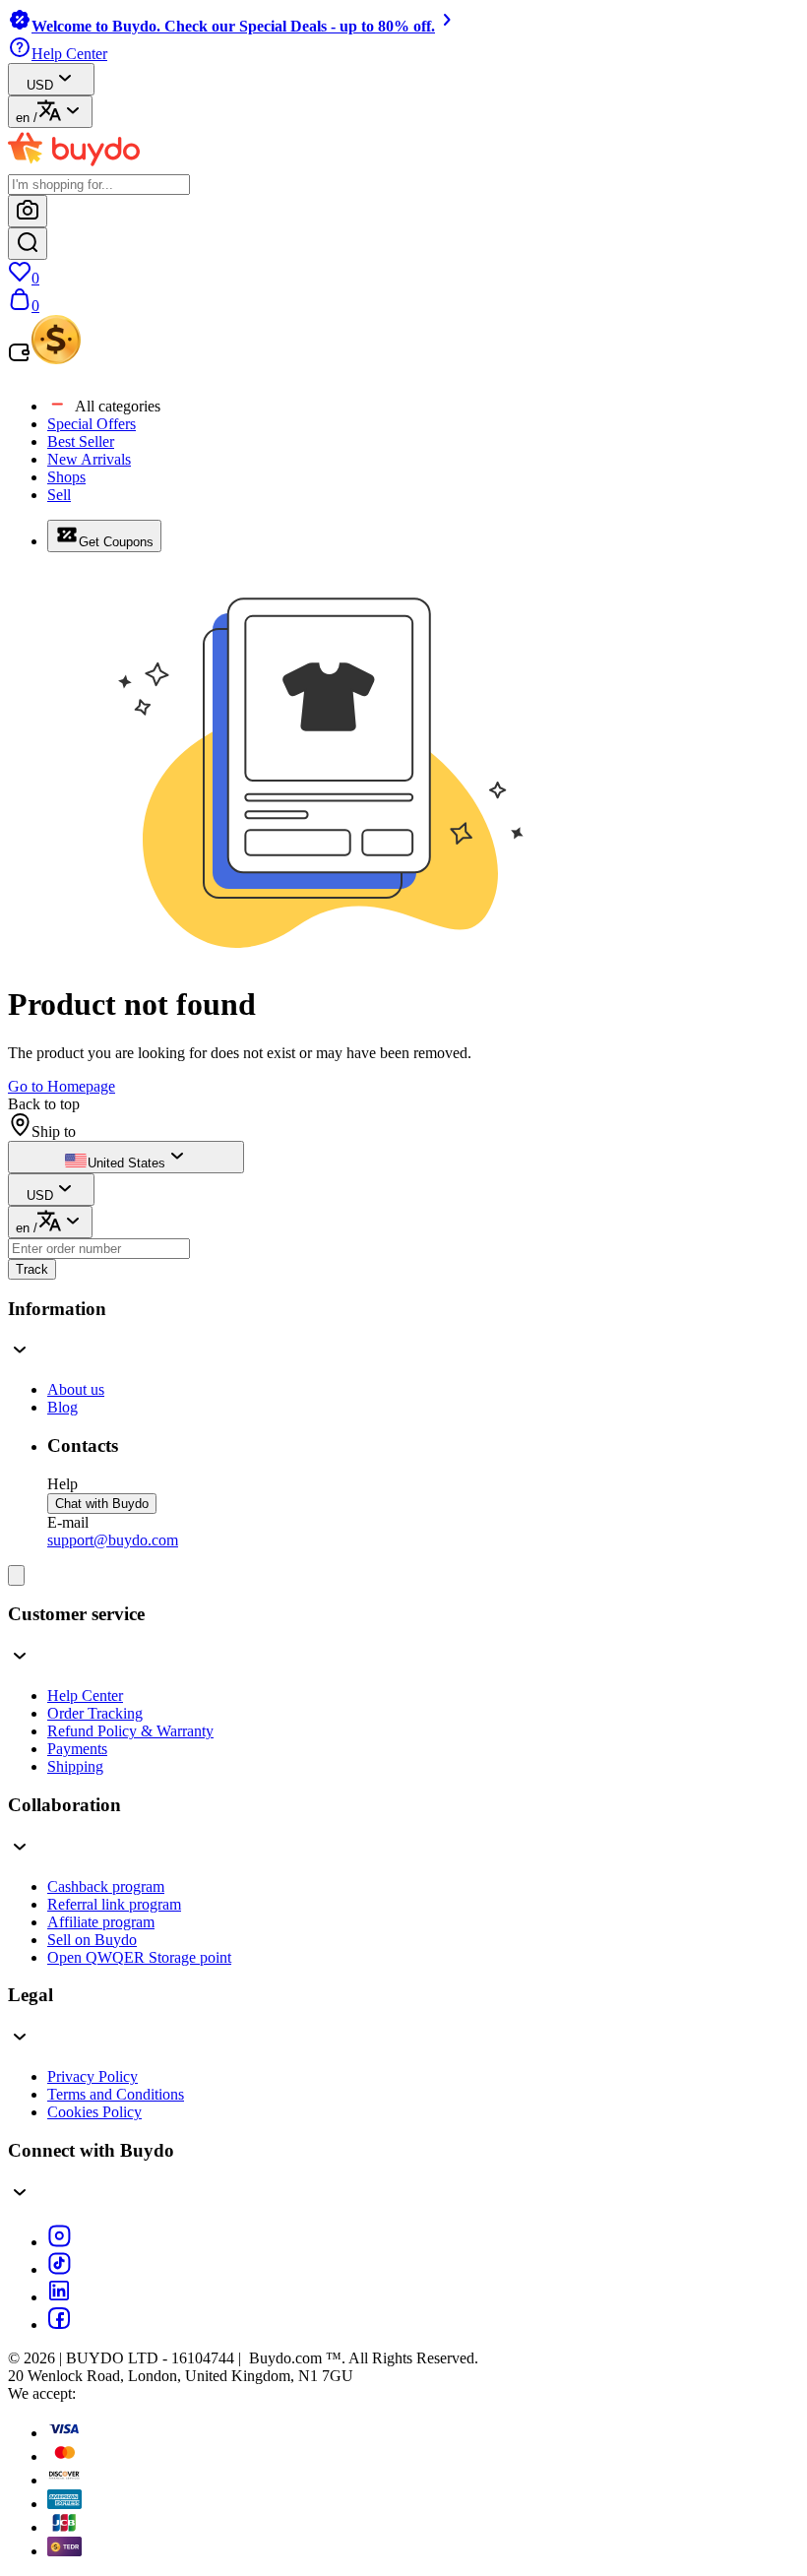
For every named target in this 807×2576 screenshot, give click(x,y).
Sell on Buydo (92, 1940)
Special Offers (92, 424)
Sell (59, 495)
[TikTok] (59, 2269)
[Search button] (28, 244)
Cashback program (106, 1886)
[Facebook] (59, 2325)
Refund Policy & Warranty (130, 1731)
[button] (403, 1332)
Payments (77, 1749)
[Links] (16, 1575)
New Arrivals (89, 459)
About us (76, 1389)
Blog (62, 1407)
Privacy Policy (93, 2076)
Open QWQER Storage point (139, 1957)
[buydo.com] (74, 165)
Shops (66, 477)
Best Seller (81, 441)
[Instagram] (59, 2242)
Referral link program (114, 1904)
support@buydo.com (113, 1540)
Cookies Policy (94, 2112)
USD (40, 85)
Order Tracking (95, 1713)
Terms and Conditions (116, 2094)
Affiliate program (101, 1922)
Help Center (85, 1696)
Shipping (75, 1766)
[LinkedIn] (59, 2297)
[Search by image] (28, 211)
